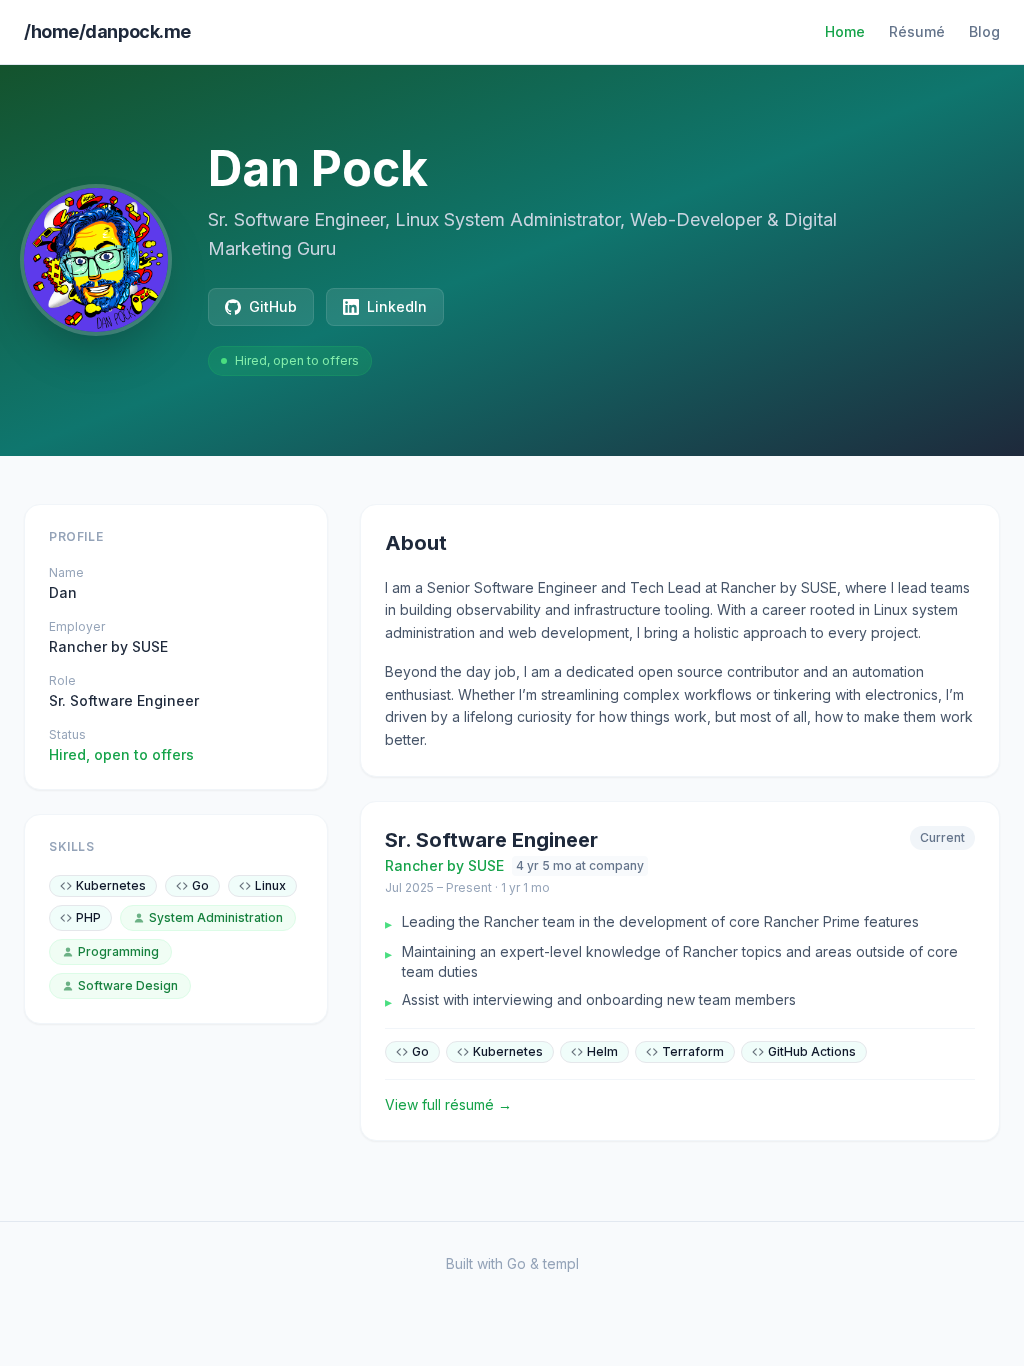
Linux (270, 885)
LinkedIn (397, 306)
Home (845, 31)
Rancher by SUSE (108, 646)
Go (200, 885)
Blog (984, 31)
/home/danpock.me (107, 31)
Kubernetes (111, 885)
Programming (118, 951)
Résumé (917, 31)
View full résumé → (448, 1104)
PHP (88, 917)
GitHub (273, 306)
